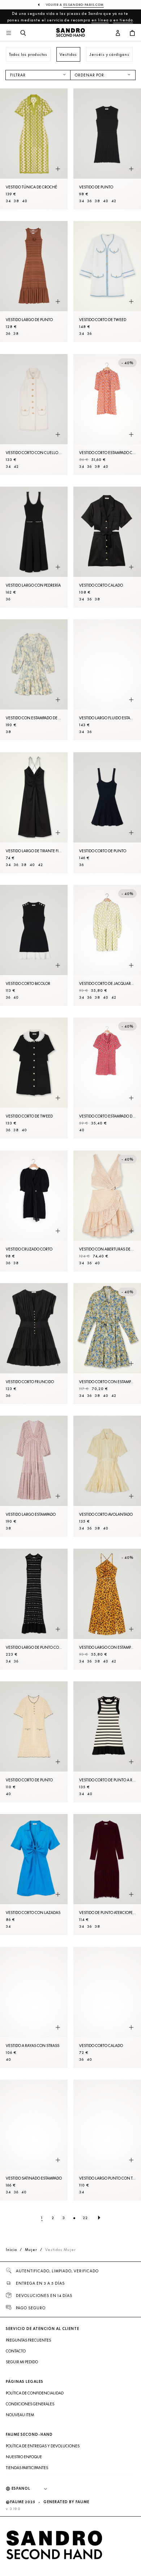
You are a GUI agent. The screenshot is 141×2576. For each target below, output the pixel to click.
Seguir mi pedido (22, 2362)
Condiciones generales (30, 2404)
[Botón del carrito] (132, 33)
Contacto (16, 2351)
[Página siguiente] (99, 2218)
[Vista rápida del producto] (58, 169)
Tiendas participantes (27, 2468)
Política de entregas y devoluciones (43, 2446)
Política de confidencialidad (35, 2393)
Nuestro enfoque (24, 2457)
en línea (100, 20)
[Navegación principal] (9, 33)
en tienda (123, 20)
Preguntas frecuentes (28, 2340)
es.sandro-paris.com (84, 5)
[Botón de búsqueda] (23, 33)
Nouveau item (20, 2415)
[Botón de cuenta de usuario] (118, 33)
